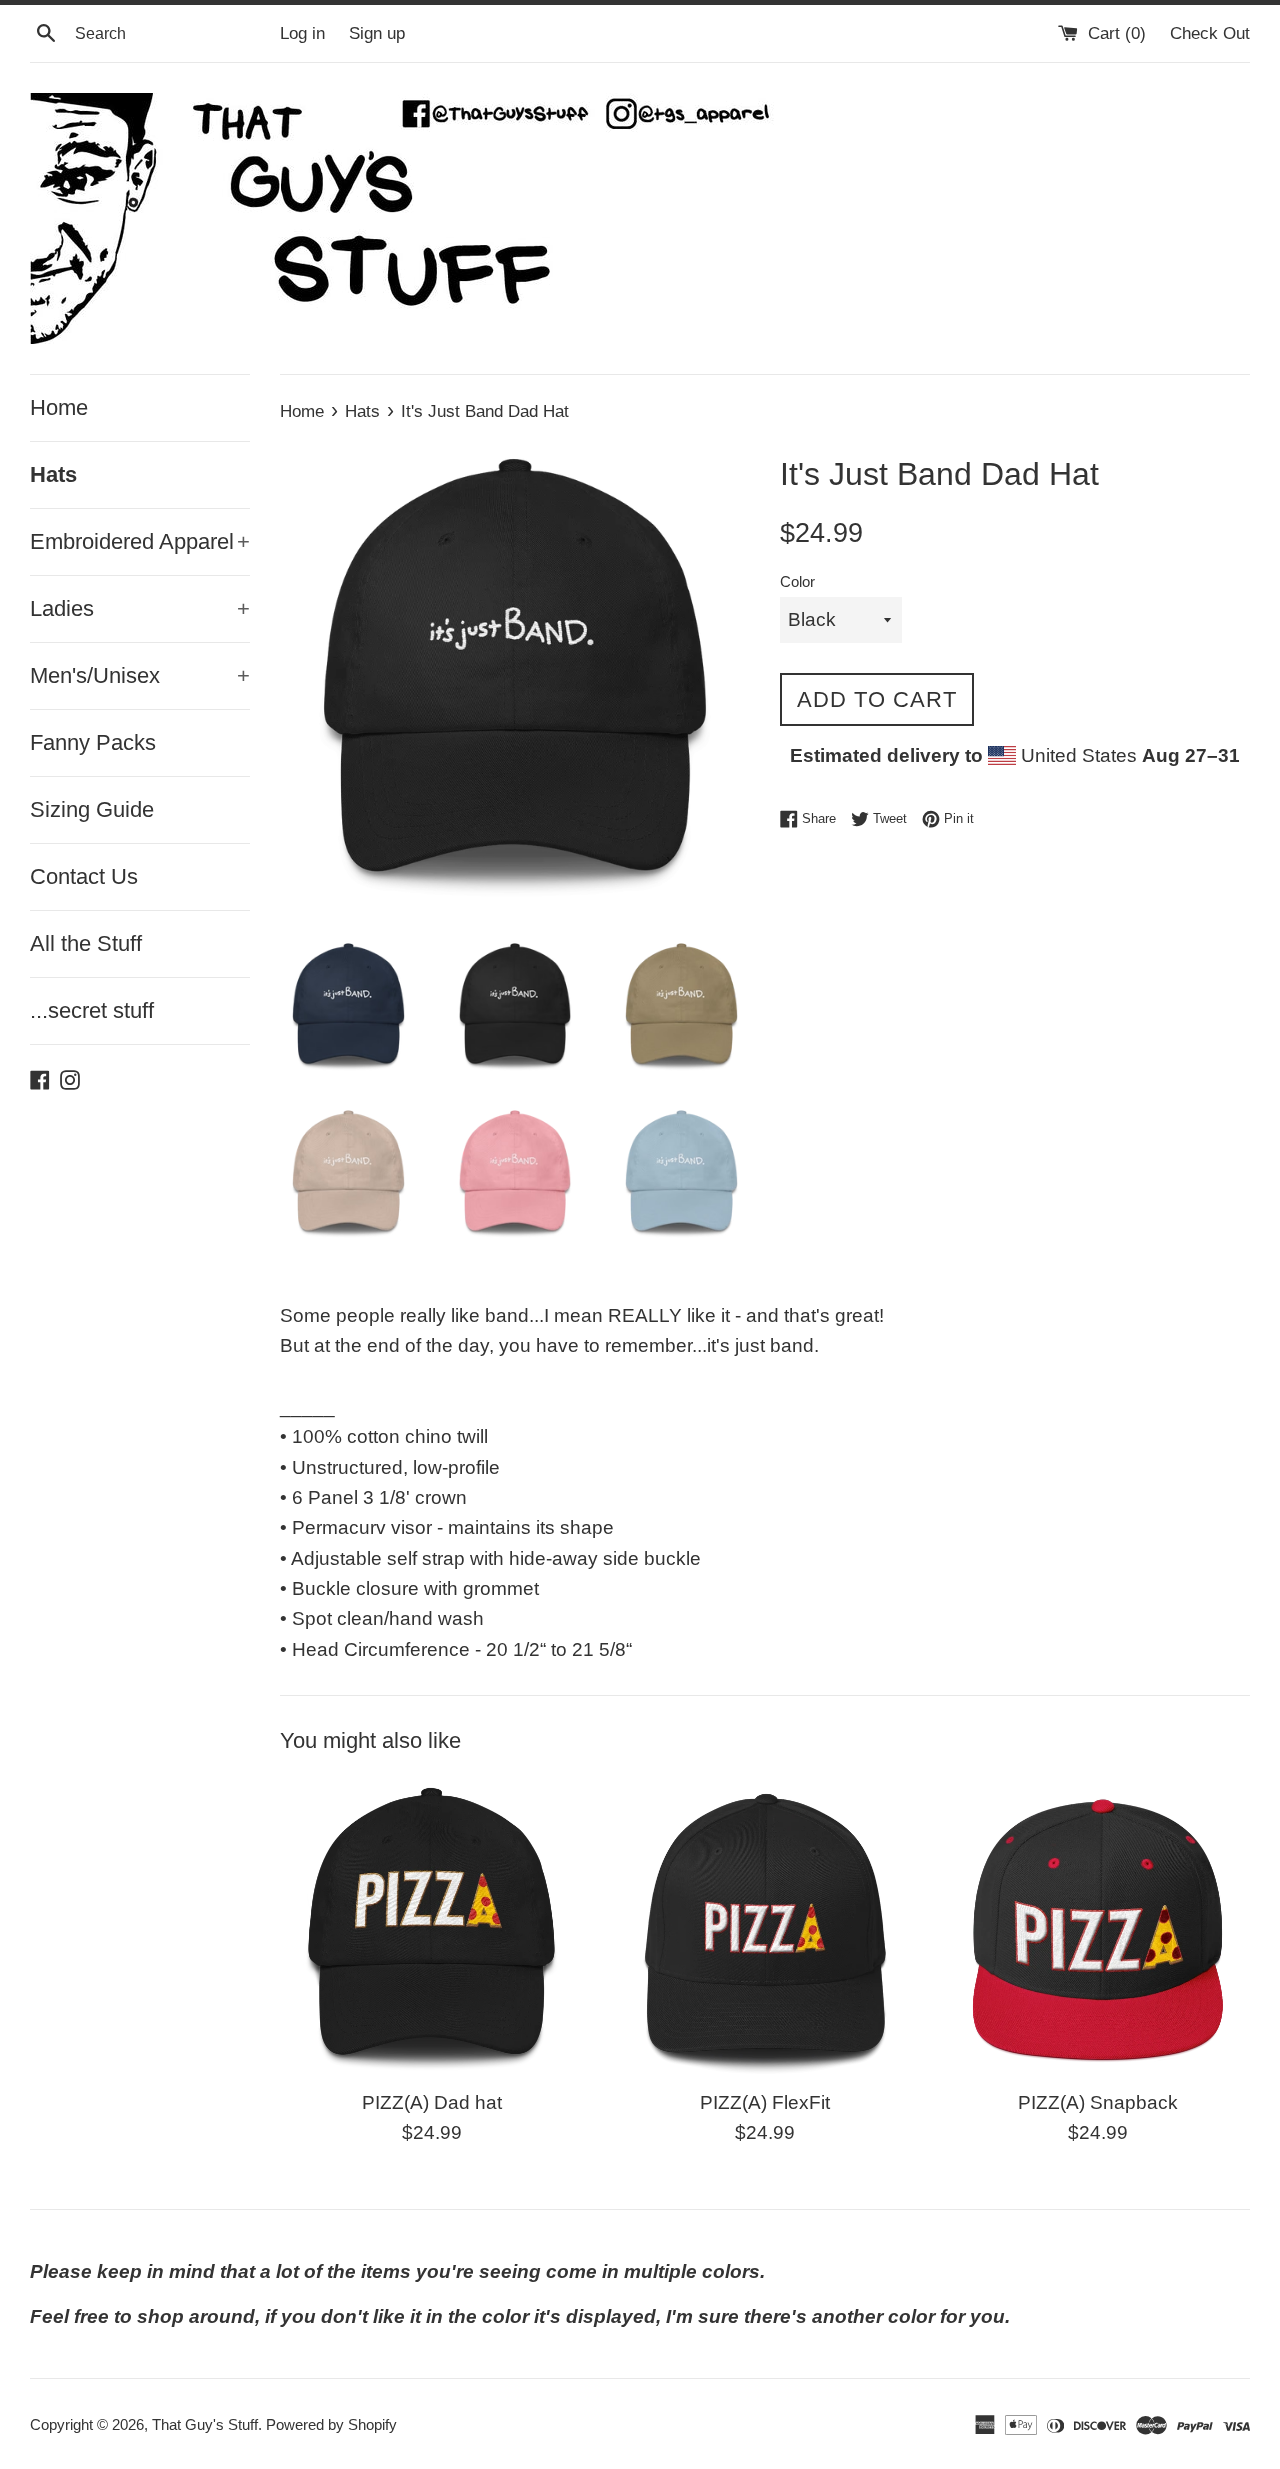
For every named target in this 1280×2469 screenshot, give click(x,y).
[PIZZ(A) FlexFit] (764, 1925)
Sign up (377, 33)
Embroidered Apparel (140, 541)
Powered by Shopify (331, 2424)
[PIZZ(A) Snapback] (1098, 1925)
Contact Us (84, 876)
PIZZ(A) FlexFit (765, 2102)
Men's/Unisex (140, 675)
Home (59, 407)
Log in (302, 33)
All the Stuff (86, 943)
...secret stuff (92, 1010)
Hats (53, 474)
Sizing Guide (92, 809)
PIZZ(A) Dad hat (432, 2102)
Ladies (140, 608)
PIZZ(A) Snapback (1098, 2102)
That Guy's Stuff (205, 2424)
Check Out (1210, 33)
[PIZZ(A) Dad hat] (431, 1925)
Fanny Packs (93, 742)
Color (797, 581)
